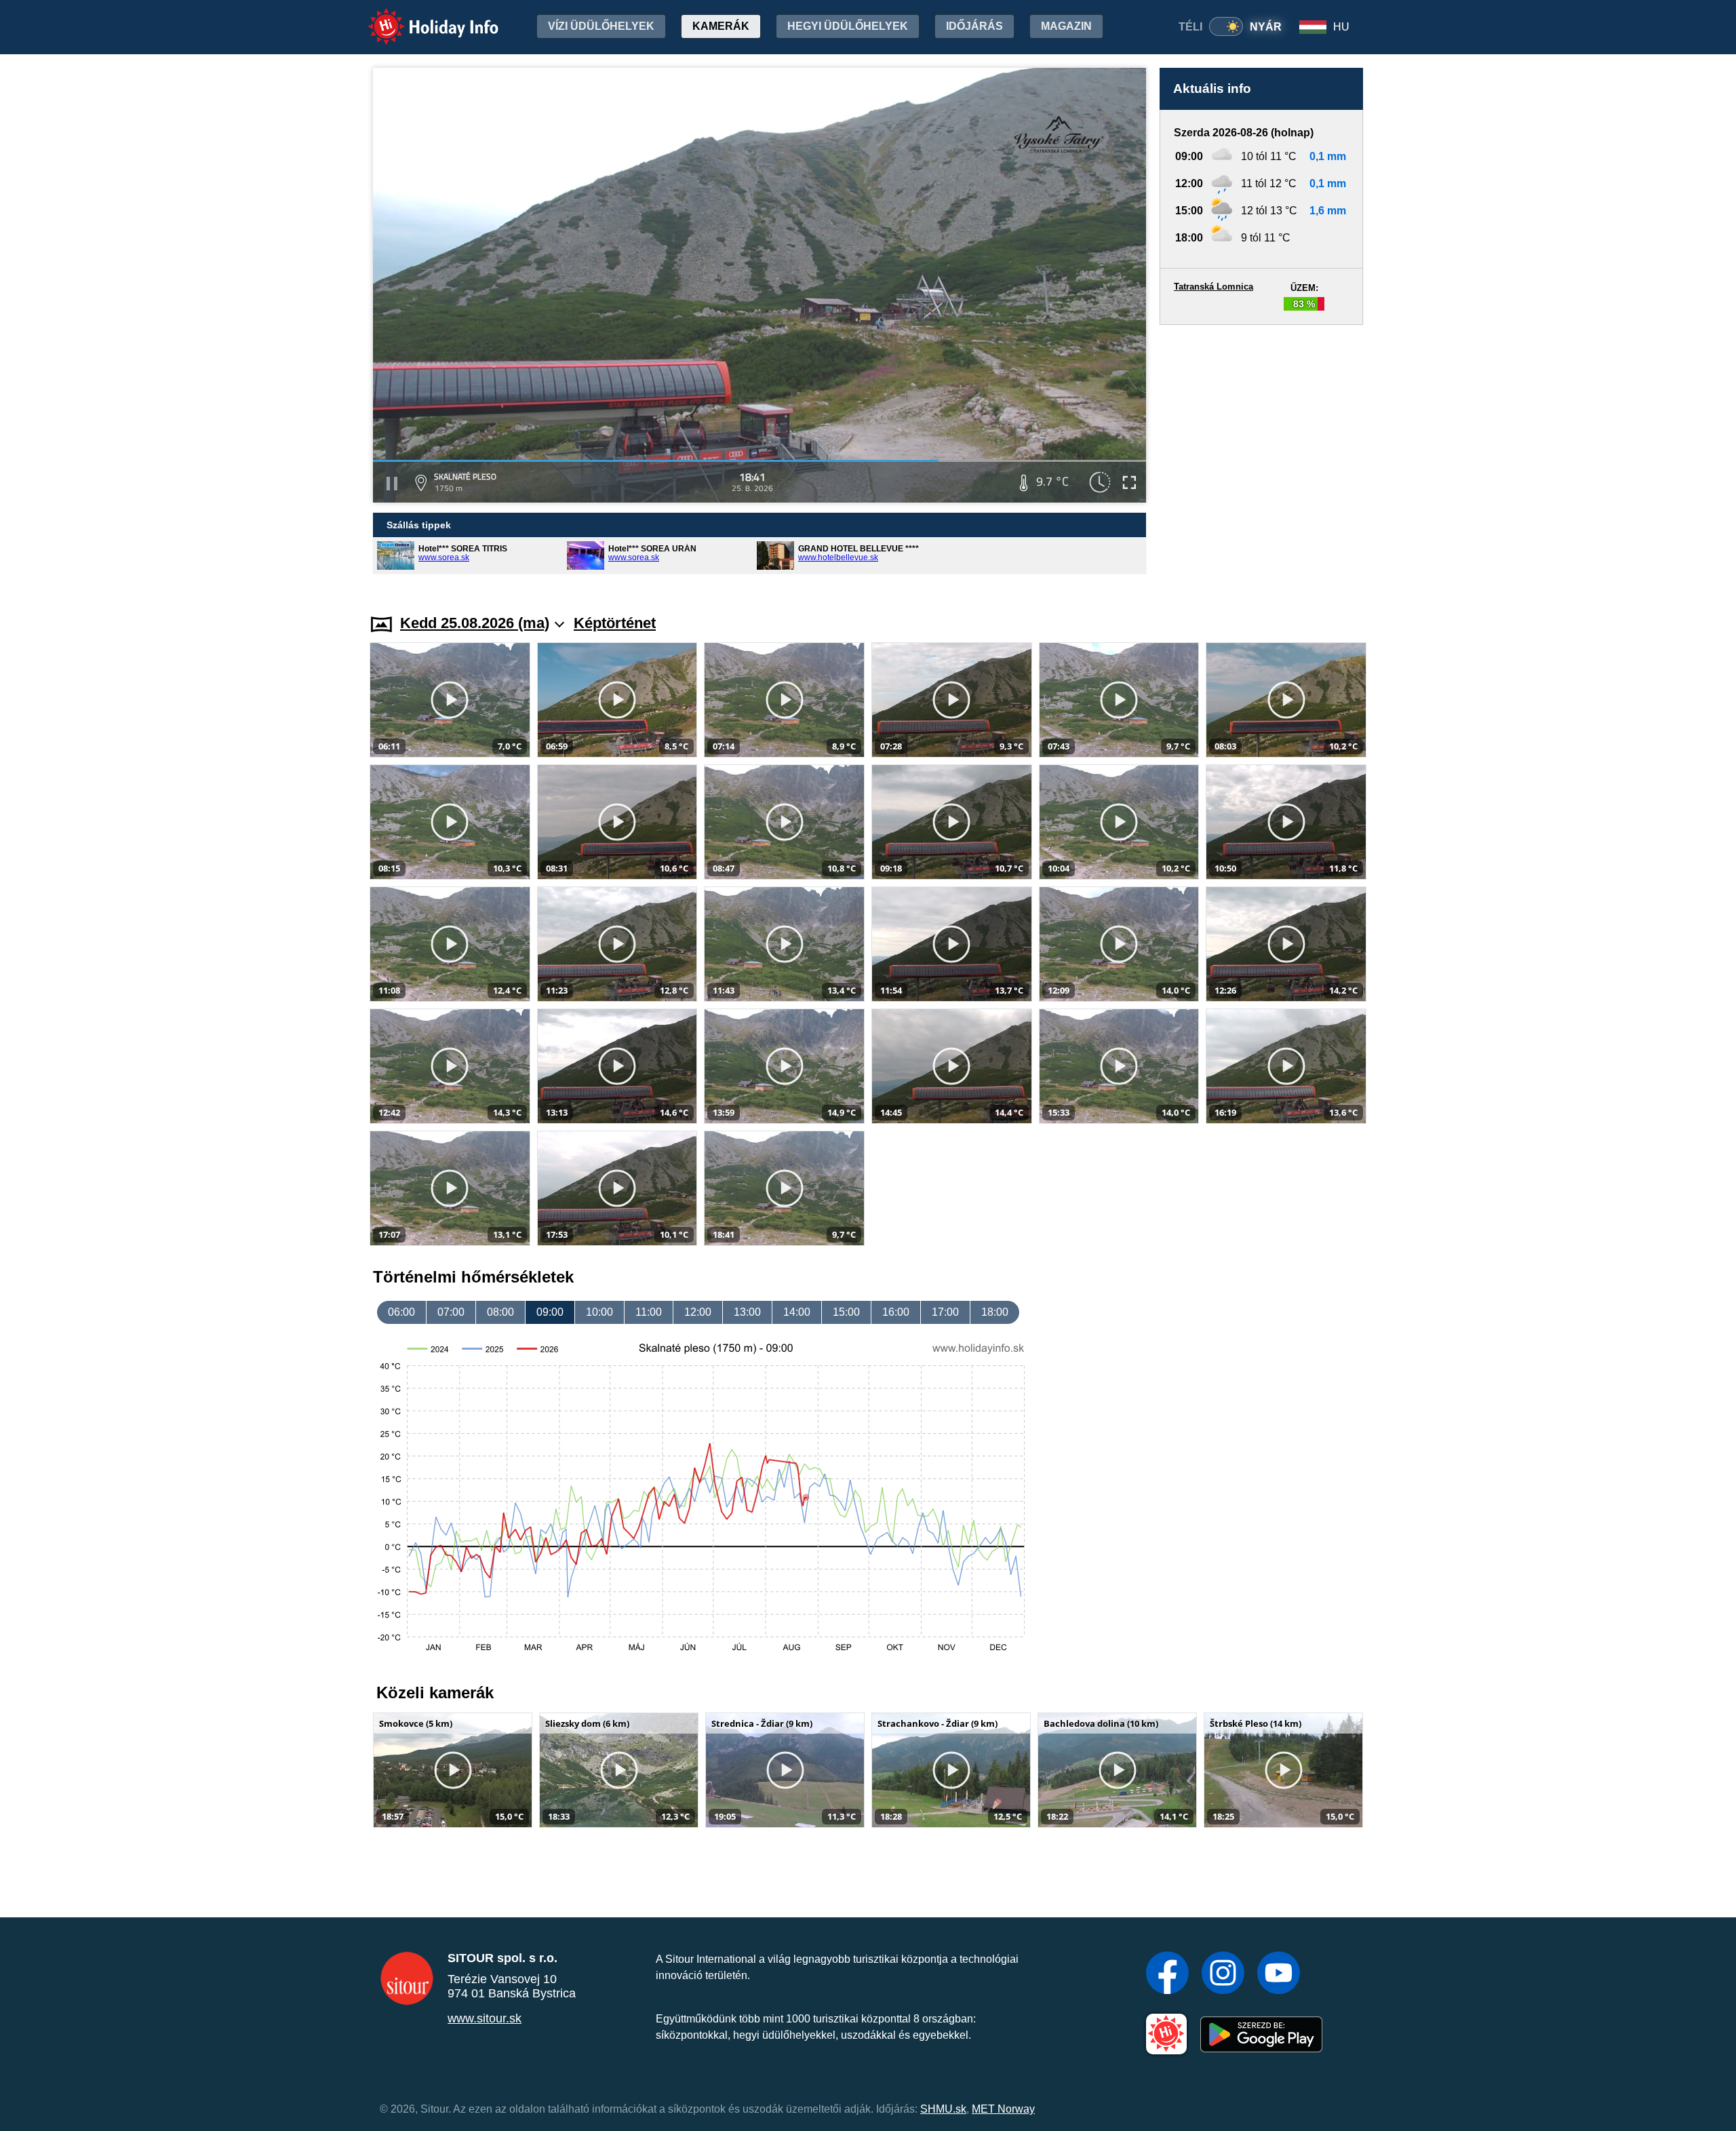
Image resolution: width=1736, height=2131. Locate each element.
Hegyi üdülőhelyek (848, 26)
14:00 (797, 1312)
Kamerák (721, 26)
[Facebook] (1167, 1974)
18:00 (995, 1312)
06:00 (401, 1312)
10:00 (599, 1312)
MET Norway (1003, 2109)
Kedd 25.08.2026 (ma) (475, 623)
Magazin (1066, 26)
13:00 (747, 1312)
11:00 (649, 1312)
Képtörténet (615, 623)
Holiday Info (421, 17)
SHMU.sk (943, 2109)
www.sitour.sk (485, 2018)
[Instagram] (1223, 1974)
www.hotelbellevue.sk (838, 558)
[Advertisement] (1261, 456)
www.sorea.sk (444, 558)
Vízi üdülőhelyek (601, 26)
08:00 (500, 1312)
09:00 (550, 1312)
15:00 (846, 1312)
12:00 (698, 1312)
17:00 (945, 1312)
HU (1341, 27)
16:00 (896, 1312)
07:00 (451, 1312)
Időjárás (974, 26)
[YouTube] (1279, 1974)
